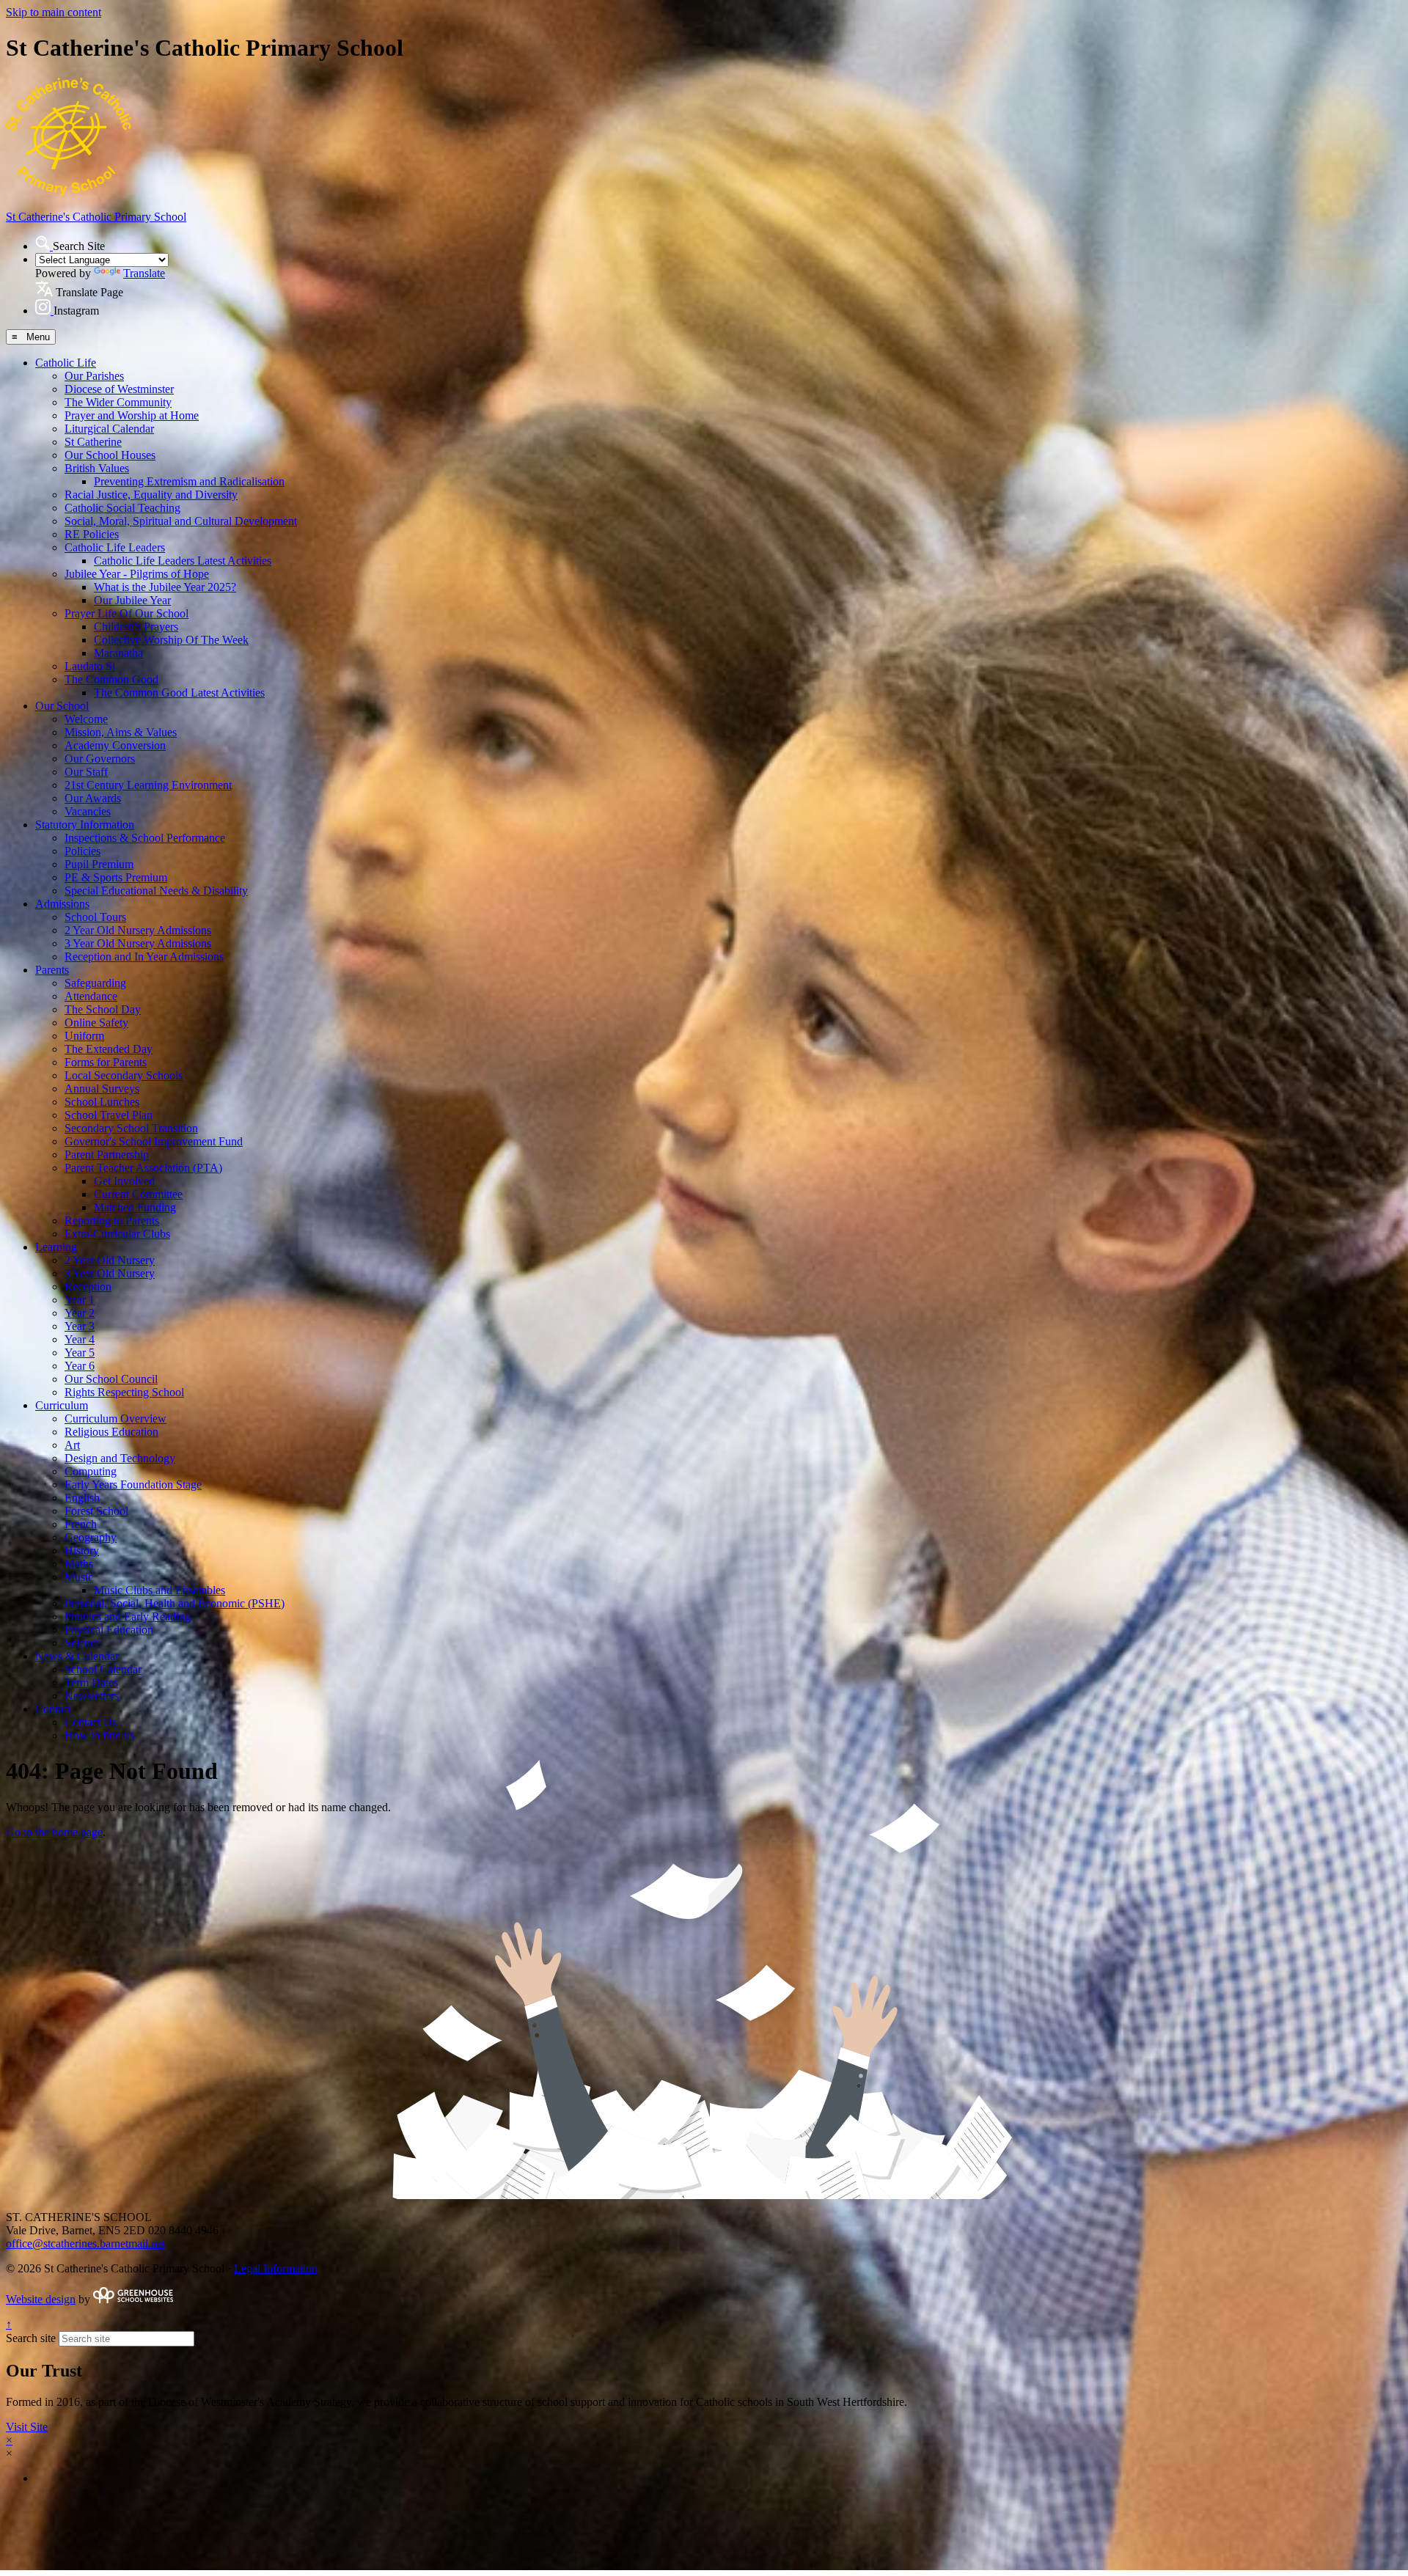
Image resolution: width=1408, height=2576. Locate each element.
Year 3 (80, 1326)
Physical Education (109, 1630)
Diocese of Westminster (119, 389)
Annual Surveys (102, 1089)
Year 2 (80, 1313)
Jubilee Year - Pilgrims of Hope (137, 574)
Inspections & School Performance (145, 838)
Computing (91, 1471)
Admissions (62, 904)
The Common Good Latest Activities (179, 693)
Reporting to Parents (112, 1221)
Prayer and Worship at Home (132, 415)
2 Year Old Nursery (110, 1260)
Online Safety (96, 1023)
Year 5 (80, 1353)
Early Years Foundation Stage (133, 1485)
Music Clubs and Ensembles (159, 1590)
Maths (79, 1564)
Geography (91, 1537)
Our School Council (111, 1379)
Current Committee (138, 1194)
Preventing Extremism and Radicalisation (189, 481)
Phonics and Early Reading (128, 1617)
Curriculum (62, 1405)
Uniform (84, 1036)
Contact (53, 1709)
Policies (82, 851)
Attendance (91, 996)
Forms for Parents (106, 1062)
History (82, 1551)
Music (79, 1577)
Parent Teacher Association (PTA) (143, 1168)
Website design (41, 2299)
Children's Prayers (136, 627)
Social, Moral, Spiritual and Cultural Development (181, 521)
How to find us (99, 1735)
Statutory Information (85, 825)
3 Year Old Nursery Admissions (138, 943)
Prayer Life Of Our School (126, 613)
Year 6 (80, 1366)
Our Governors (100, 759)
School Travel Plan (109, 1115)
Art (72, 1445)
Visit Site (27, 2427)
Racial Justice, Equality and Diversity (151, 495)
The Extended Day (109, 1049)
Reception (88, 1287)
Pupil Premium (99, 864)
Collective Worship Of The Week (171, 640)
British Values (97, 468)
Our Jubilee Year (132, 600)
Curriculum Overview (115, 1419)
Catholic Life (66, 363)
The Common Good (111, 679)
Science (82, 1643)
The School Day (103, 1009)
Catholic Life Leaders (115, 547)
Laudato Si (90, 666)
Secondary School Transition (131, 1128)
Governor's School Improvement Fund (154, 1141)
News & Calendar (77, 1656)
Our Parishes (94, 376)
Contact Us (91, 1722)
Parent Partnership (107, 1155)
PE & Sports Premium (116, 877)
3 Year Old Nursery (110, 1273)
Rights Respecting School (124, 1392)
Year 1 (80, 1300)
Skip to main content (54, 12)
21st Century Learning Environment (148, 785)
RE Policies (92, 534)
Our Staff (86, 772)
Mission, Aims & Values (121, 732)
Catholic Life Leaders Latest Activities (183, 561)
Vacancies (88, 811)
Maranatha (118, 653)
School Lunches (102, 1102)
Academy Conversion (115, 745)
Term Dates (91, 1683)
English (82, 1498)
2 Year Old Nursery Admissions (138, 930)
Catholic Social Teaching (122, 508)
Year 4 (80, 1339)
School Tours (95, 917)
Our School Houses (110, 455)
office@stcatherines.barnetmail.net (85, 2243)
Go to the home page (54, 1832)
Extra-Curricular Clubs (117, 1234)
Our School (62, 706)
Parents (52, 970)
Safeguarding (95, 983)
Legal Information (276, 2268)
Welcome (86, 719)
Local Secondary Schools (124, 1075)
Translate (144, 273)
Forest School (96, 1511)
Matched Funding (135, 1207)
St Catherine (93, 442)
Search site (31, 2338)
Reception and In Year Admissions (144, 957)
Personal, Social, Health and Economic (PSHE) (175, 1603)
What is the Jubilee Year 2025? (165, 587)
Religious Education (111, 1432)
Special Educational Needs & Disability (156, 891)
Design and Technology (120, 1458)
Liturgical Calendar (109, 429)
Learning (56, 1247)
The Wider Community (118, 402)
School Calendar (103, 1669)
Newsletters (92, 1696)
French (81, 1524)
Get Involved (124, 1181)
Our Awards (93, 798)
